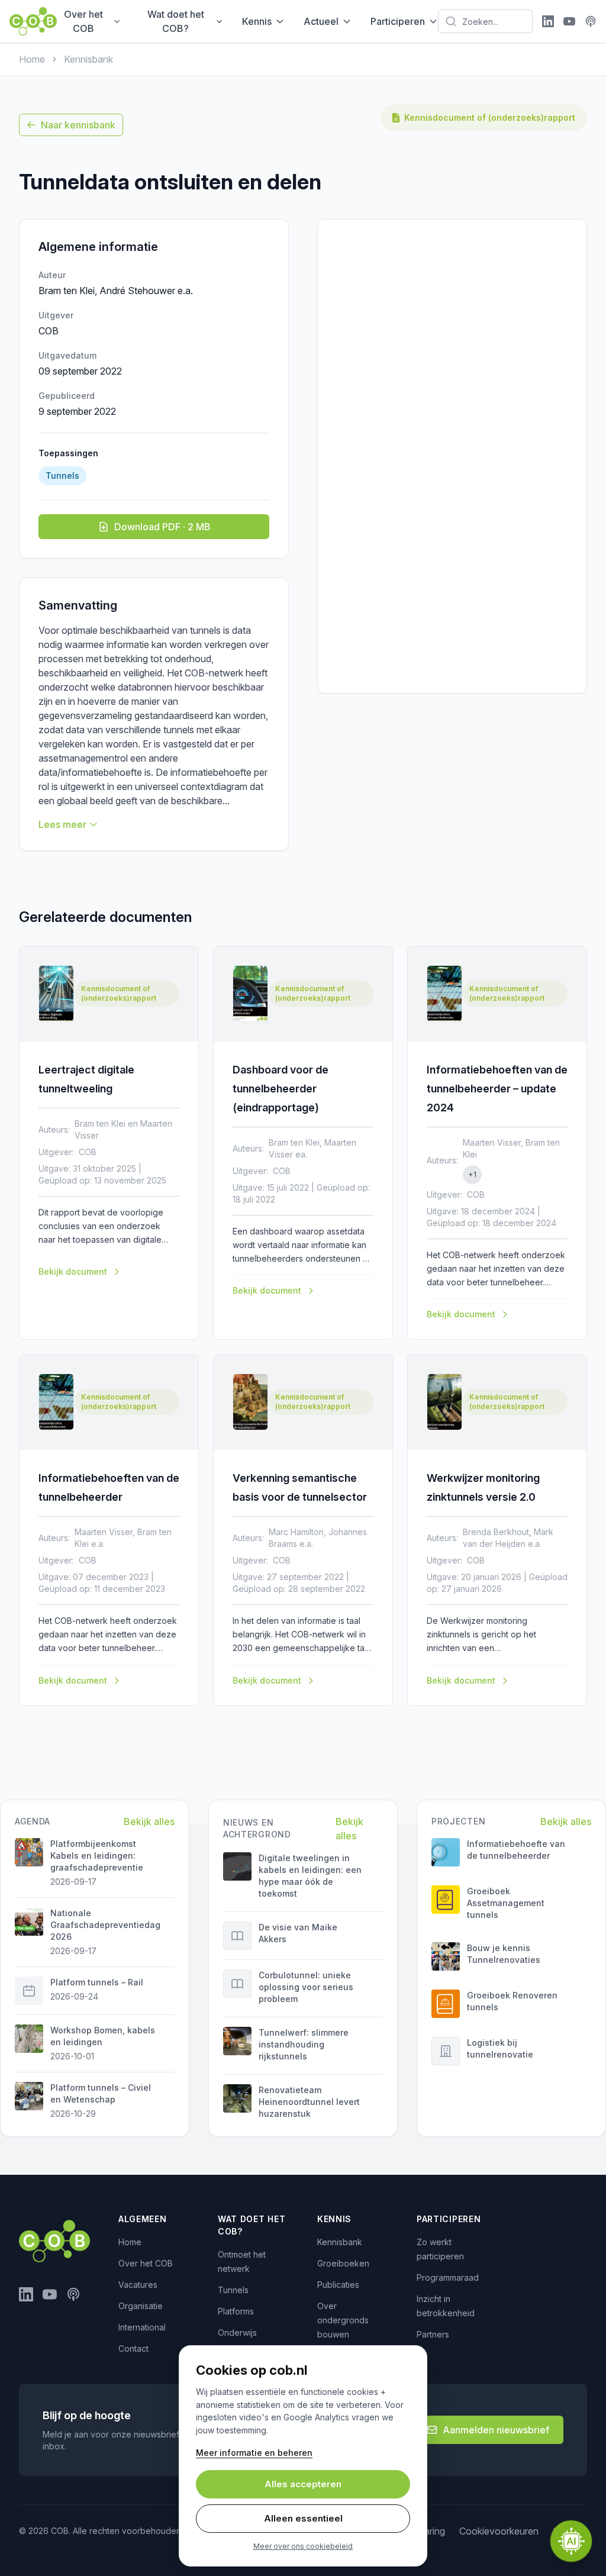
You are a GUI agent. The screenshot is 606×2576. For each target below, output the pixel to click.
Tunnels (233, 2290)
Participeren (398, 21)
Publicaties (338, 2285)
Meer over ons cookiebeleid (303, 2546)
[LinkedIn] (548, 21)
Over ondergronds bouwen (343, 2320)
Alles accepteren (303, 2484)
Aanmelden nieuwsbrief (496, 2430)
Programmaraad (448, 2277)
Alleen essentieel (303, 2518)
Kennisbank (88, 59)
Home (32, 59)
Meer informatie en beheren (254, 2453)
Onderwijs (237, 2332)
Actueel (321, 21)
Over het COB (83, 21)
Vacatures (138, 2285)
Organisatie (141, 2306)
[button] (571, 2541)
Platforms (236, 2311)
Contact (133, 2348)
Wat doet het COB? (176, 21)
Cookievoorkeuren (499, 2531)
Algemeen (143, 2219)
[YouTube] (569, 21)
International (142, 2327)
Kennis (257, 21)
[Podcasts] (591, 21)
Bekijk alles (149, 1821)
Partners (433, 2334)
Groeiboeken (343, 2263)
